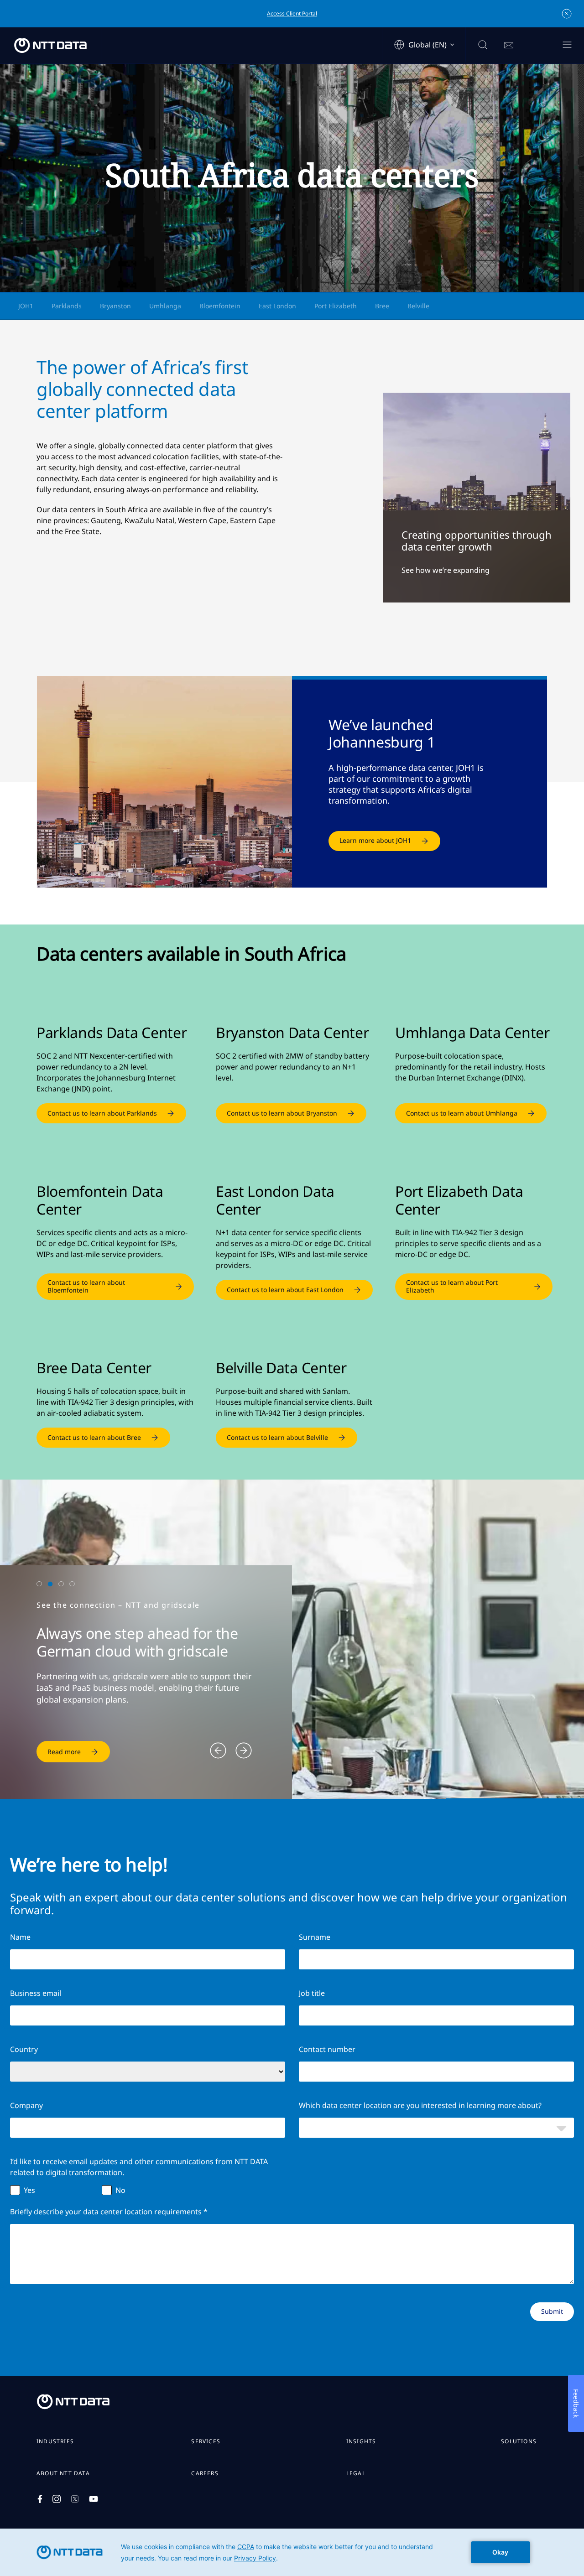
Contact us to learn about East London (285, 1290)
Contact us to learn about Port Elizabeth (452, 1286)
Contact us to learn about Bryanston (282, 1113)
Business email (36, 1993)
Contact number (327, 2049)
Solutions (519, 2441)
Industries (55, 2441)
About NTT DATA (63, 2473)
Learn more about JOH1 (375, 840)
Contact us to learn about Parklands (102, 1113)
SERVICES (206, 2441)
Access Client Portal (292, 13)
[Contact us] (509, 46)
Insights (361, 2441)
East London (277, 306)
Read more (64, 1752)
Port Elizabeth (336, 306)
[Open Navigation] (567, 45)
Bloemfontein (220, 306)
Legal (356, 2473)
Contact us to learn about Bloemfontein (86, 1286)
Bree (382, 306)
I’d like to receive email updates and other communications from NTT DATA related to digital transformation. (139, 2167)
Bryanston (115, 306)
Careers (205, 2473)
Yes (29, 2190)
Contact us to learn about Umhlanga (462, 1113)
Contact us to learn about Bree (94, 1437)
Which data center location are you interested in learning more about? (420, 2105)
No (120, 2190)
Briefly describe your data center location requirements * (109, 2212)
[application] (292, 2552)
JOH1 (26, 306)
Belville (418, 306)
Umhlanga (165, 306)
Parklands (67, 306)
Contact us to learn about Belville (277, 1437)
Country (24, 2049)
